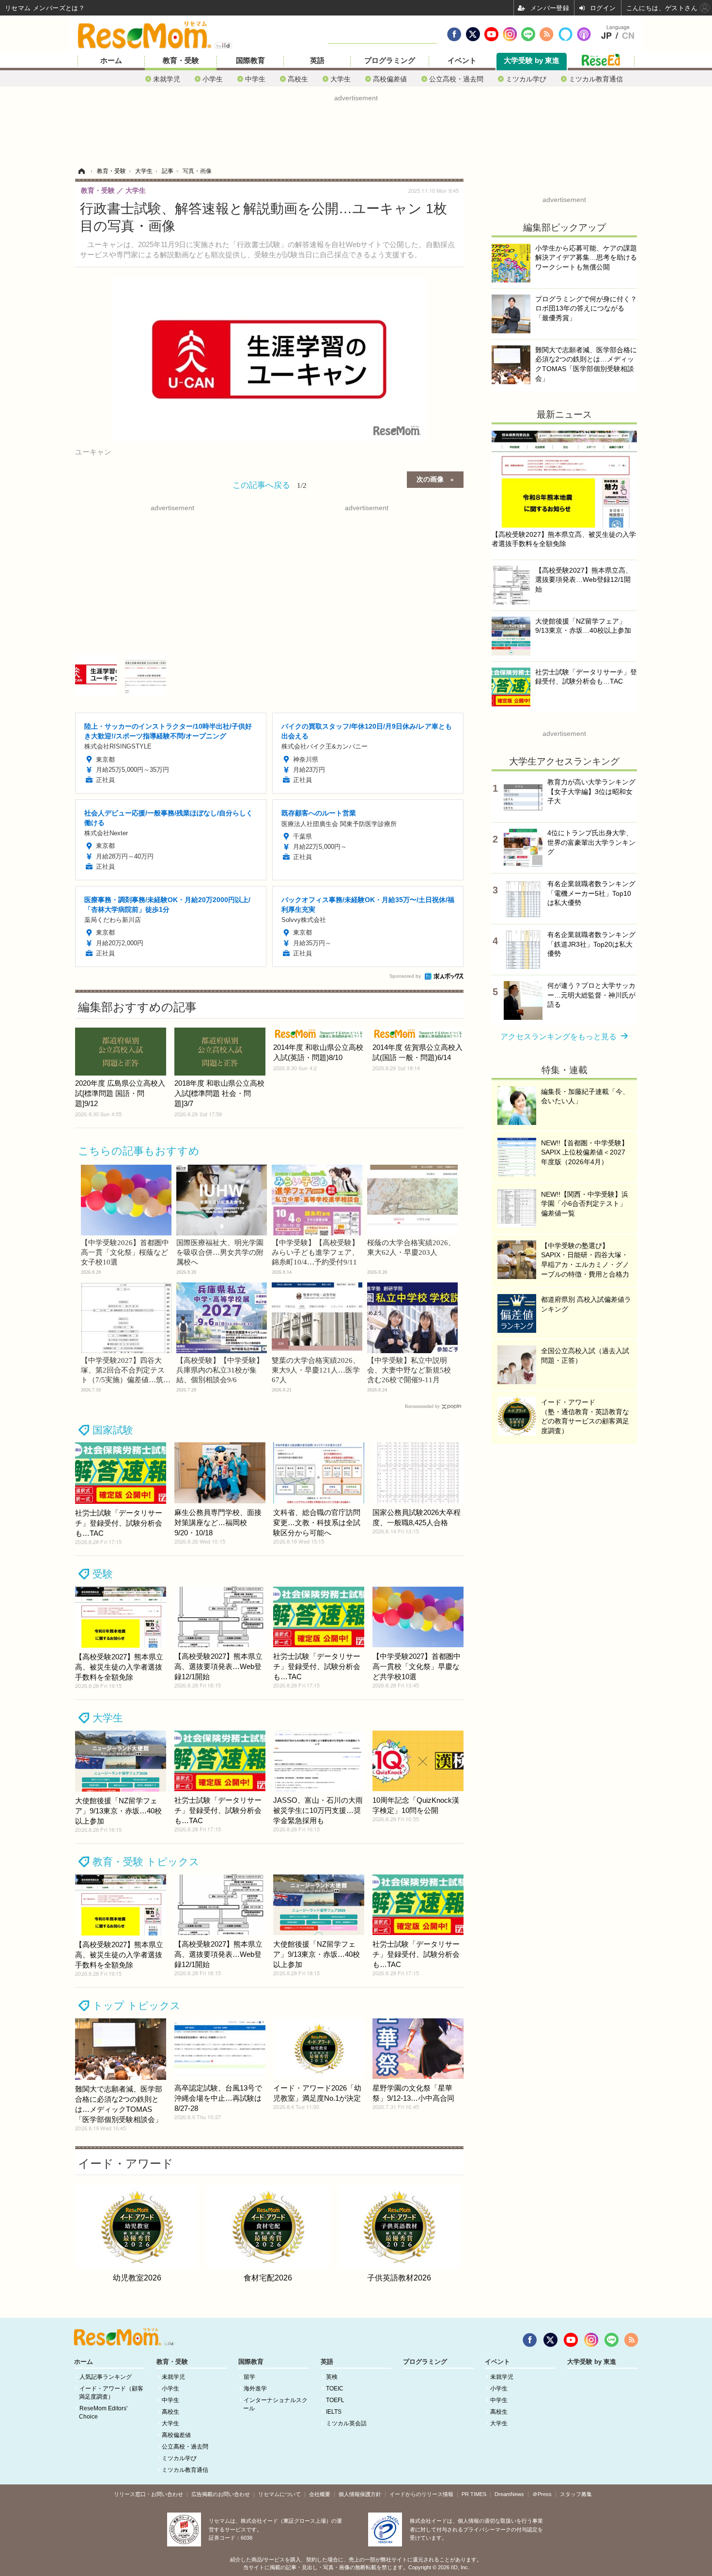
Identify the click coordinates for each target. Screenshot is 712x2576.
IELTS (334, 2412)
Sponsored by (405, 976)
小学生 (213, 79)
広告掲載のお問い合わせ (221, 2494)
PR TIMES (474, 2494)
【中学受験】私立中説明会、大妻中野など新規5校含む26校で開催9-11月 (409, 1370)
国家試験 (113, 1430)
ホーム (111, 61)
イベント (462, 61)
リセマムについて (279, 2494)
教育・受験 (181, 61)
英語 (317, 61)
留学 (249, 2377)
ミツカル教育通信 (596, 79)
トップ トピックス (137, 2006)
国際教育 (250, 61)
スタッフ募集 (576, 2494)
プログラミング (390, 61)
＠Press (542, 2494)
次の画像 (430, 479)
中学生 (255, 79)
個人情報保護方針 (360, 2494)
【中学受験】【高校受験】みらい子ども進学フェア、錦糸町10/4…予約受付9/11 (315, 1252)
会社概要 (320, 2494)
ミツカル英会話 (346, 2423)
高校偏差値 (390, 79)
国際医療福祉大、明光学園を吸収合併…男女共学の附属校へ (220, 1252)
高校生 (298, 79)
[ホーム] (81, 171)
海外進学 (255, 2389)
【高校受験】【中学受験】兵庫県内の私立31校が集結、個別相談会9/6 (220, 1370)
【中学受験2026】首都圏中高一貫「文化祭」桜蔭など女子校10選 (125, 1252)
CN (628, 36)
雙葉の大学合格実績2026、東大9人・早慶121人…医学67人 (316, 1370)
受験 (103, 1574)
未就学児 (167, 79)
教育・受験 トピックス (146, 1862)
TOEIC (335, 2389)
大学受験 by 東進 (532, 61)
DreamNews (509, 2494)
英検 (332, 2377)
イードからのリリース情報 (421, 2494)
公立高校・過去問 (456, 79)
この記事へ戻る (270, 484)
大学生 (341, 79)
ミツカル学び (526, 79)
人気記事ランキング (106, 2377)
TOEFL (335, 2400)
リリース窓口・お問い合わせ (148, 2494)
